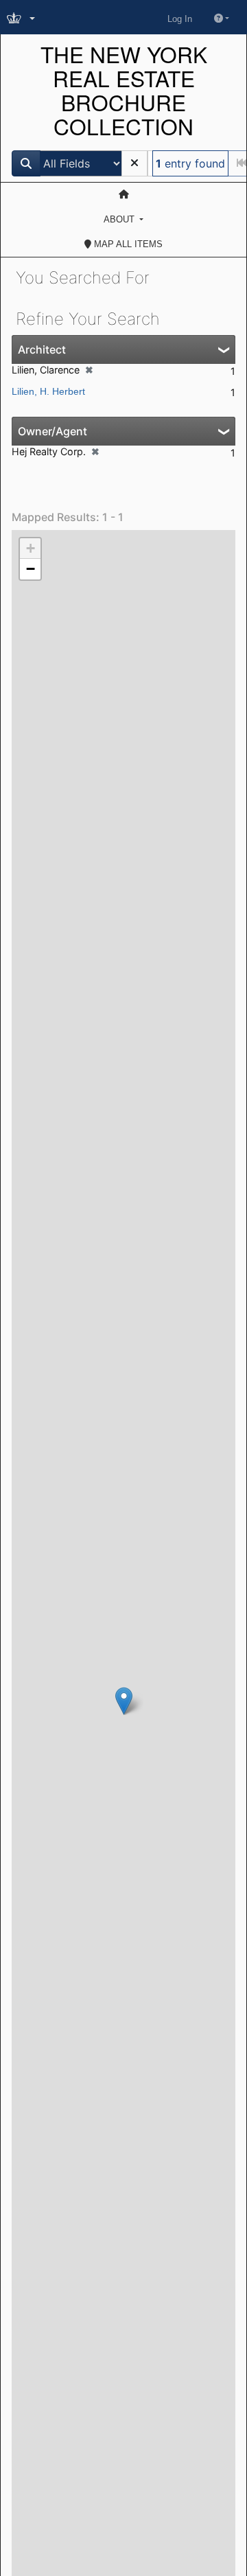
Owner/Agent (52, 431)
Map (127, 244)
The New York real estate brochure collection (124, 91)
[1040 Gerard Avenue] (124, 1701)
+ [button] (31, 548)
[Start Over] (134, 163)
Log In (180, 19)
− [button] (31, 569)
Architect (42, 349)
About (120, 219)
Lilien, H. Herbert (48, 391)
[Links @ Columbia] (22, 19)
